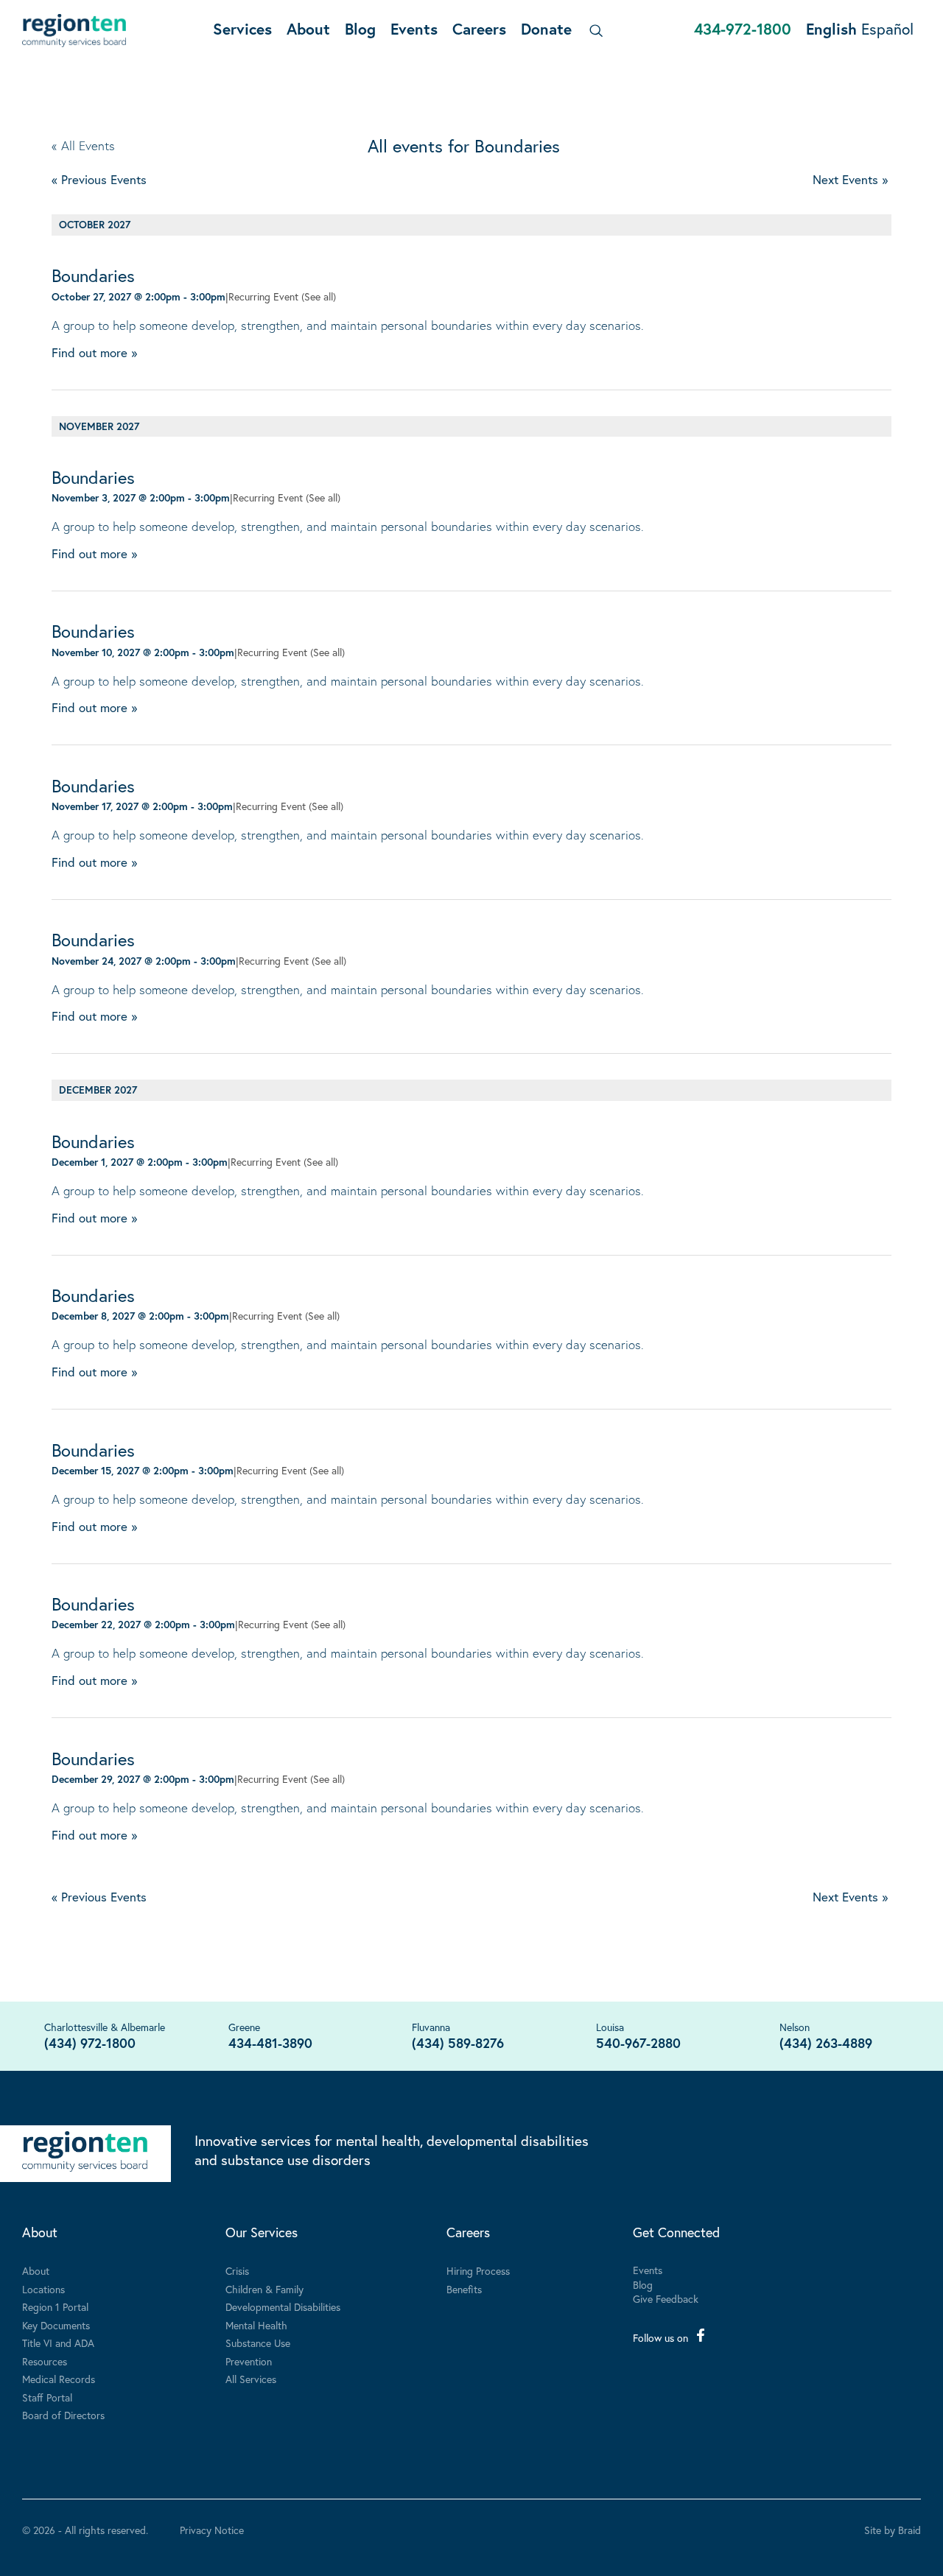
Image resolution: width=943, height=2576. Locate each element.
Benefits (464, 2289)
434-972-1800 (743, 29)
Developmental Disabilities (283, 2307)
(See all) (319, 296)
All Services (251, 2379)
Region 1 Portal (55, 2307)
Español (887, 29)
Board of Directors (63, 2415)
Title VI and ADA (58, 2343)
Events (414, 29)
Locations (43, 2289)
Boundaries (93, 275)
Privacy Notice (212, 2530)
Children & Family (264, 2289)
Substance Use (258, 2343)
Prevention (249, 2361)
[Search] (593, 31)
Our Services (262, 2232)
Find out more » (94, 352)
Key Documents (56, 2325)
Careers (479, 29)
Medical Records (59, 2379)
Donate (546, 29)
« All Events (83, 145)
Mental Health (256, 2325)
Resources (45, 2361)
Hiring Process (478, 2271)
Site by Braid (893, 2530)
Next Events (850, 179)
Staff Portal (47, 2397)
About (308, 29)
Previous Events (99, 179)
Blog (360, 29)
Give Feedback (666, 2299)
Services (242, 29)
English (831, 29)
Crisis (237, 2271)
